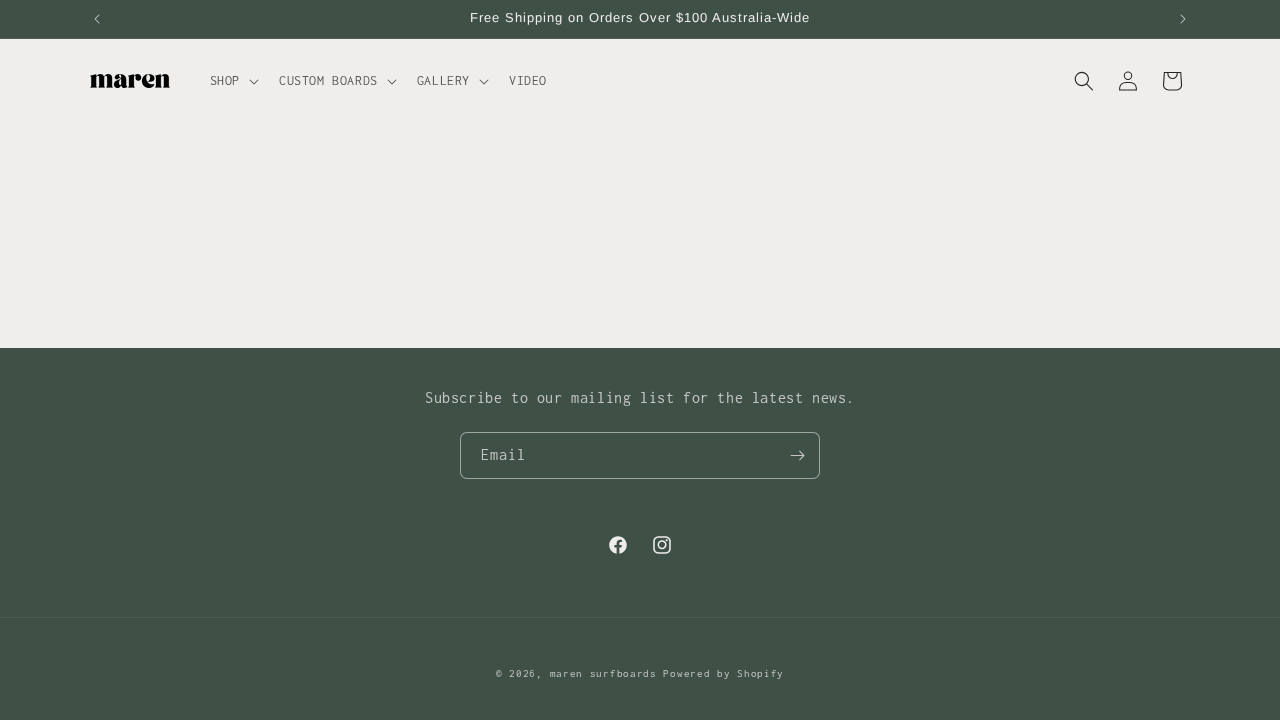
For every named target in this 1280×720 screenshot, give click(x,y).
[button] (232, 81)
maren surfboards (603, 673)
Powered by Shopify (723, 673)
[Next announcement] (1183, 19)
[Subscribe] (797, 455)
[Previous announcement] (97, 19)
